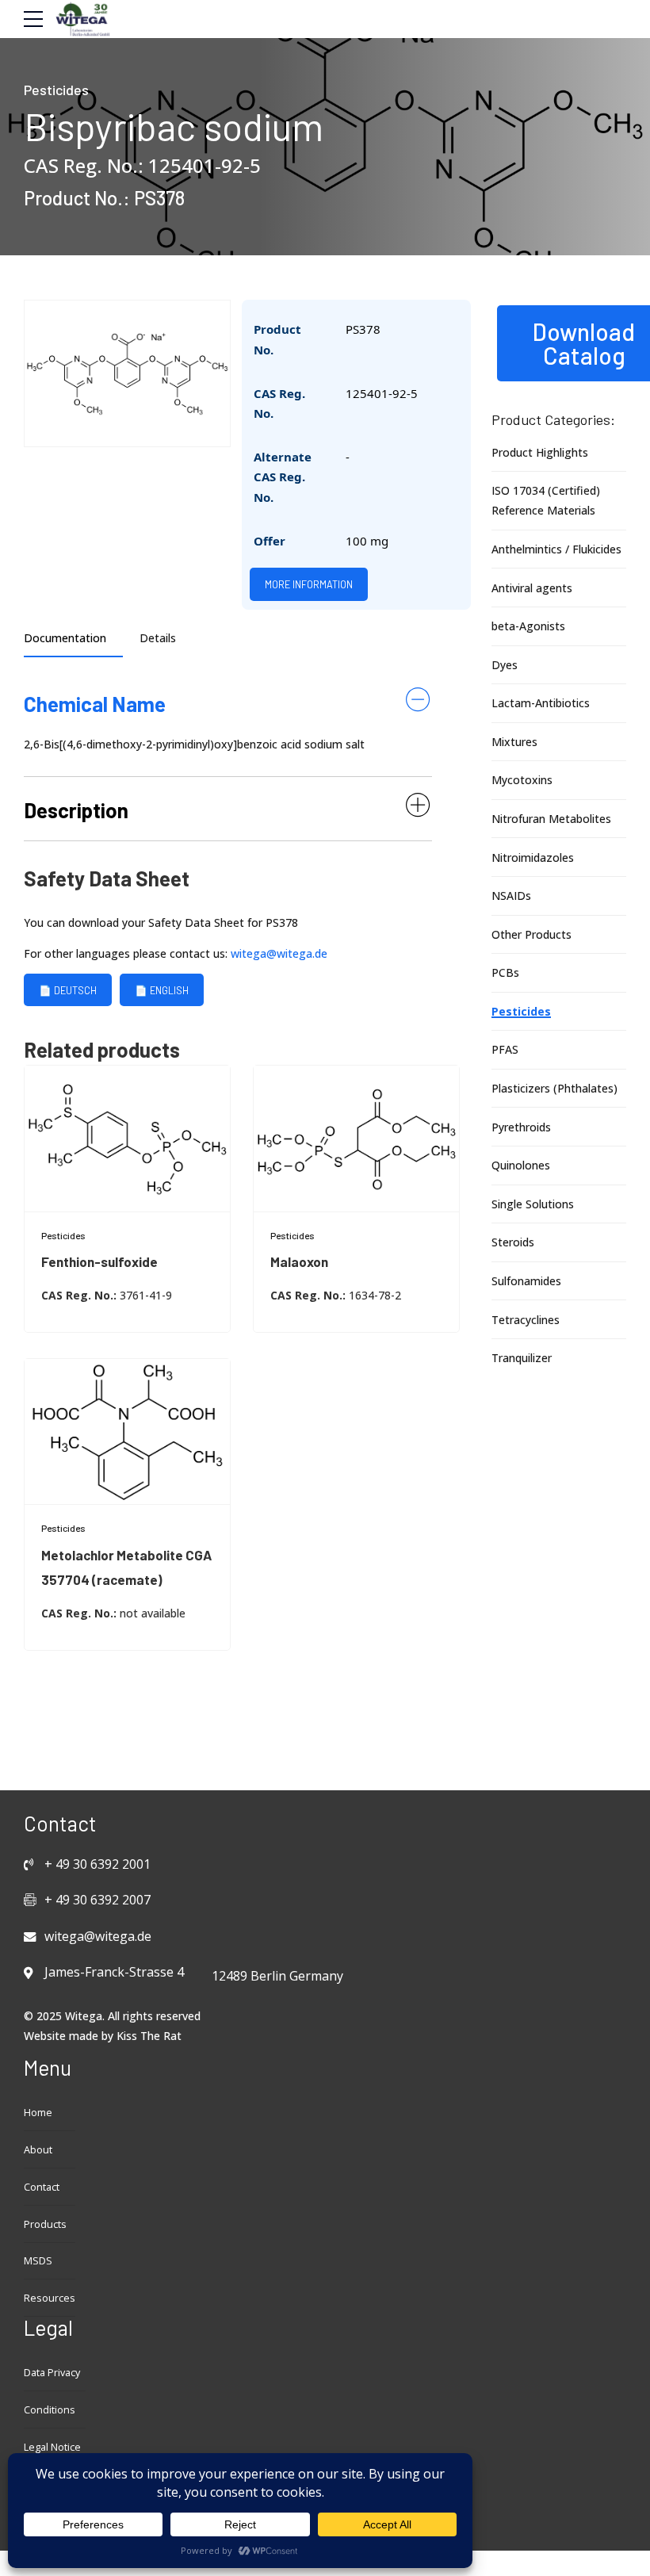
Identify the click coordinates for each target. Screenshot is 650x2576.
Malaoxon (299, 1261)
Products (45, 2224)
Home (38, 2113)
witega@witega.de (279, 953)
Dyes (505, 665)
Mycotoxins (522, 780)
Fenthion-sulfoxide (99, 1261)
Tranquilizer (522, 1358)
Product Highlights (540, 452)
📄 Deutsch (68, 989)
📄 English (162, 989)
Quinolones (521, 1165)
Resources (50, 2298)
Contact (42, 2187)
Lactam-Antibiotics (541, 703)
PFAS (505, 1049)
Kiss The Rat (149, 2036)
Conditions (50, 2410)
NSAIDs (511, 896)
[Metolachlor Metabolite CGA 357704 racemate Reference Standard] (127, 1432)
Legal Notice (52, 2447)
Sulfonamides (526, 1281)
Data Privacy (52, 2373)
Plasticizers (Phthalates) (554, 1088)
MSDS (38, 2261)
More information (309, 584)
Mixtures (514, 742)
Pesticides (56, 90)
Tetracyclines (526, 1320)
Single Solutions (533, 1204)
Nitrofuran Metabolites (551, 819)
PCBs (505, 972)
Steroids (513, 1242)
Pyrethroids (521, 1127)
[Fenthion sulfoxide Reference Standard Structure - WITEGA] (127, 1139)
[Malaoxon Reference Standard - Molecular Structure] (356, 1139)
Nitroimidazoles (533, 857)
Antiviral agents (532, 588)
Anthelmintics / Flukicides (556, 549)
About (38, 2150)
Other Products (531, 934)
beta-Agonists (528, 626)
